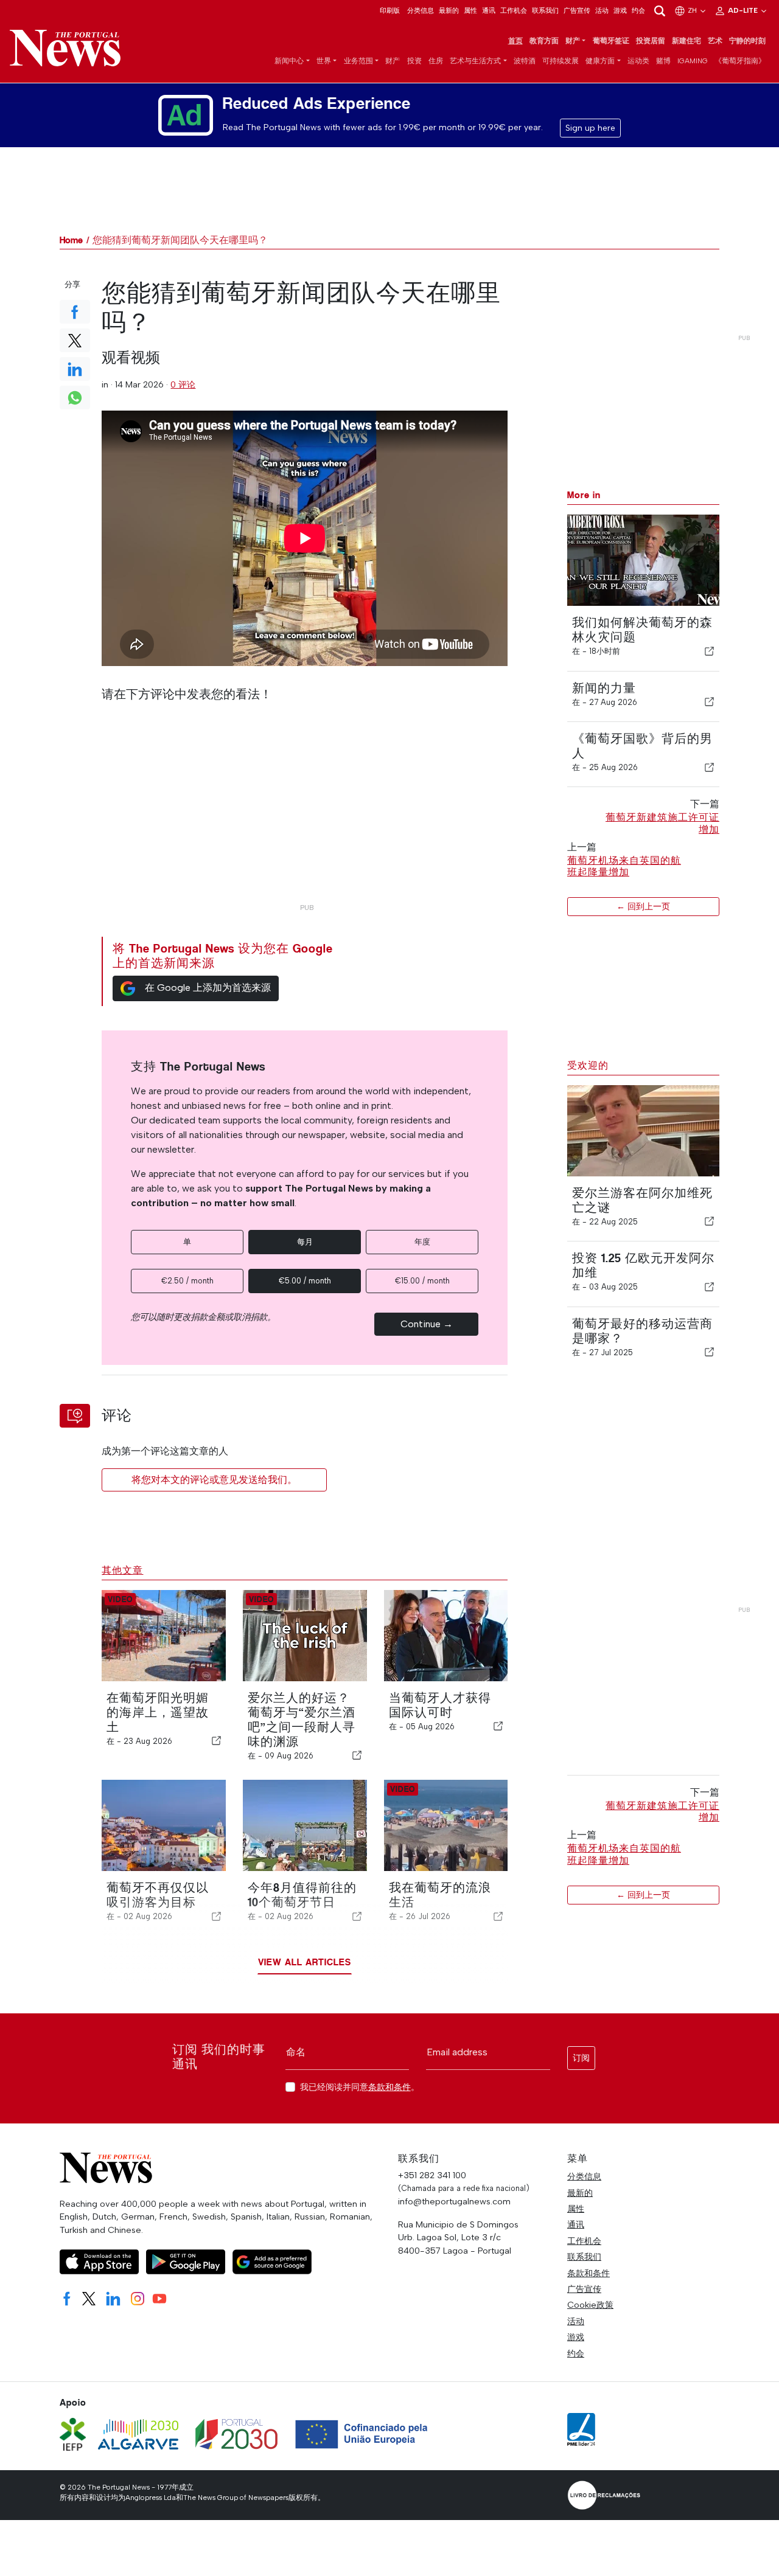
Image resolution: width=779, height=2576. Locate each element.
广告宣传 (577, 10)
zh (693, 10)
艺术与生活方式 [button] (475, 61)
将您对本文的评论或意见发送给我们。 (214, 1480)
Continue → (427, 1324)
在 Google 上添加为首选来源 (208, 988)
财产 (393, 61)
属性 (470, 10)
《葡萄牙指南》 (740, 61)
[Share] (710, 651)
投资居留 (651, 41)
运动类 (638, 61)
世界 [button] (324, 61)
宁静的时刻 (747, 41)
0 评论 (183, 384)
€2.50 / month (187, 1281)
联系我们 (545, 10)
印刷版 (390, 10)
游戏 (620, 10)
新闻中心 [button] (289, 61)
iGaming (693, 61)
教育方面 (544, 41)
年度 (422, 1242)
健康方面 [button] (600, 61)
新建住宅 (686, 41)
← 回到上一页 (643, 906)
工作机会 (514, 10)
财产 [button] (573, 41)
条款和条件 (389, 2087)
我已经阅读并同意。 (360, 2087)
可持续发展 (561, 61)
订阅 (581, 2058)
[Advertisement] (305, 813)
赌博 (663, 61)
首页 (515, 41)
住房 (436, 61)
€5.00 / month (305, 1281)
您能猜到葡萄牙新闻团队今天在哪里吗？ (180, 240)
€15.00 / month (422, 1281)
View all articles (305, 1962)
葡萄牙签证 (611, 41)
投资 (414, 61)
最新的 (449, 10)
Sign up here (590, 128)
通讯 (489, 10)
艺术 (715, 41)
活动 (602, 10)
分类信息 (421, 10)
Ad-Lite (744, 10)
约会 (638, 10)
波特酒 (525, 61)
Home (71, 240)
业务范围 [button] (358, 61)
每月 (305, 1242)
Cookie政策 (590, 2305)
